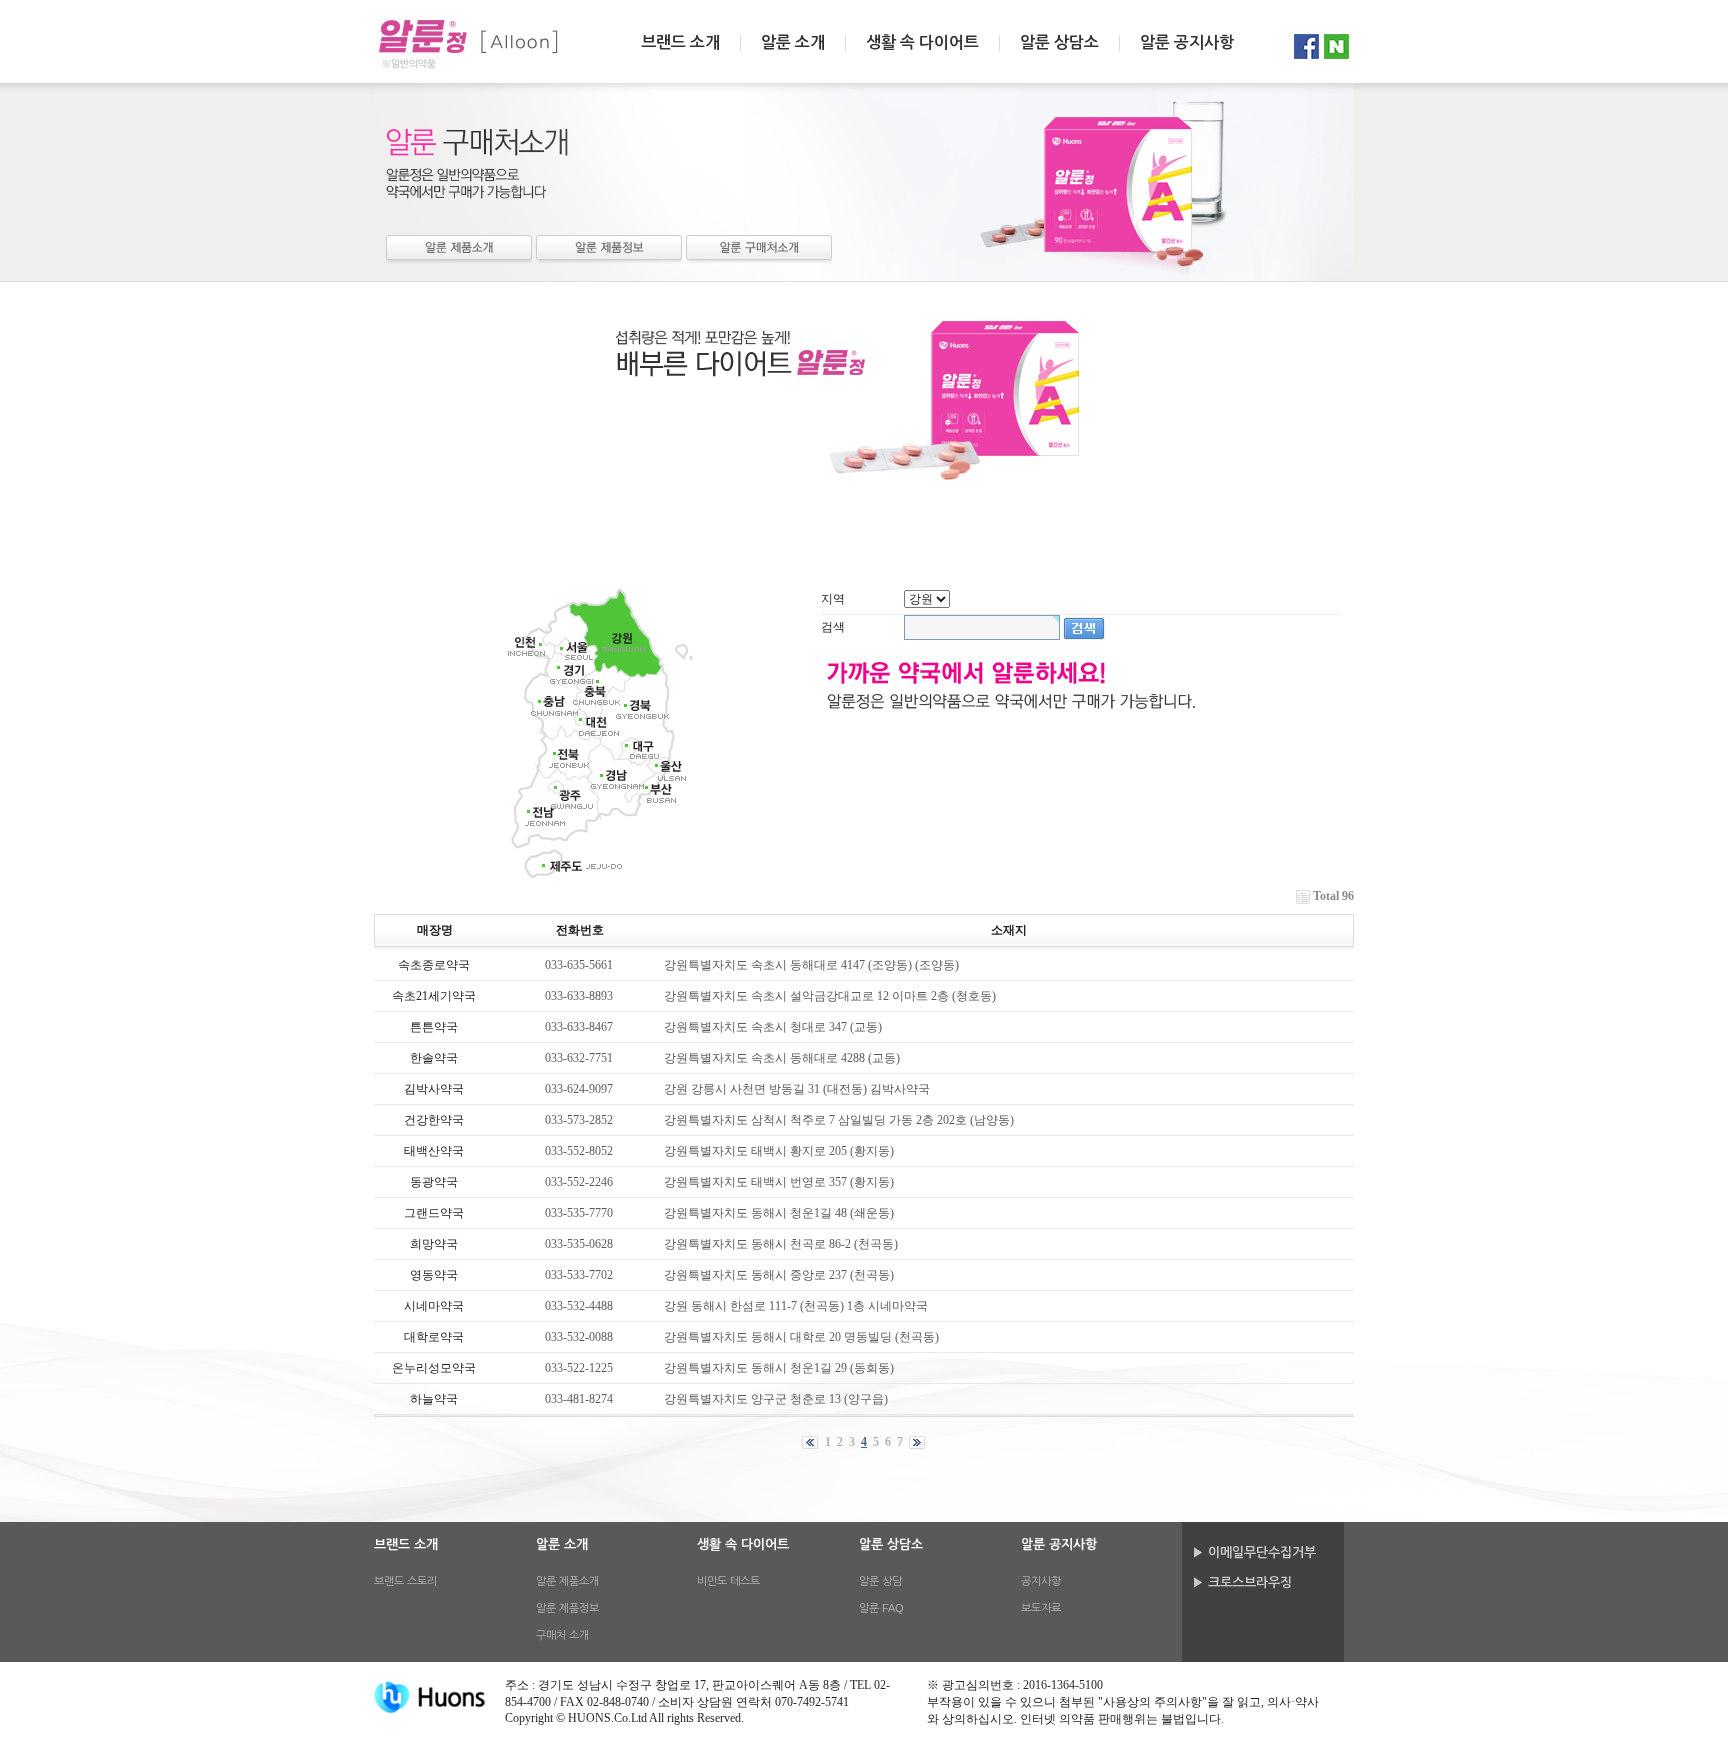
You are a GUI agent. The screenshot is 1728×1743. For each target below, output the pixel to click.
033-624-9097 (579, 1089)
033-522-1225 (579, 1368)
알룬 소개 (793, 43)
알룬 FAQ (881, 1608)
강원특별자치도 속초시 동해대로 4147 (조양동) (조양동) (811, 965)
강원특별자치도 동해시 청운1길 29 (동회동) (779, 1368)
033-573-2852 (579, 1120)
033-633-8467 (579, 1027)
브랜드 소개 (680, 43)
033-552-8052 (579, 1151)
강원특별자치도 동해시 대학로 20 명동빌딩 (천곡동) (801, 1337)
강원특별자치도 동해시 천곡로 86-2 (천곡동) (781, 1244)
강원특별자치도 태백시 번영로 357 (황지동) (779, 1182)
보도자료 (1041, 1608)
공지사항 (1041, 1581)
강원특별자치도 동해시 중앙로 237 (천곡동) (779, 1275)
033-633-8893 (579, 996)
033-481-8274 (579, 1399)
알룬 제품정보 (609, 249)
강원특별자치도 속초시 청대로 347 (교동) (773, 1027)
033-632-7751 (579, 1058)
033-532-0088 (579, 1337)
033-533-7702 (579, 1275)
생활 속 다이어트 (922, 43)
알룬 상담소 (1059, 43)
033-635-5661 (579, 965)
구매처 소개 (759, 249)
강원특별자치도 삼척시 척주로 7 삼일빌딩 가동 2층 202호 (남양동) (839, 1120)
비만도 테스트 (728, 1581)
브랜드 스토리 (405, 1581)
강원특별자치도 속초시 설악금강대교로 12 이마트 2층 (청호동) (830, 996)
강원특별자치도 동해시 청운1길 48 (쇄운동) (779, 1213)
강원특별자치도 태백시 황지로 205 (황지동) (779, 1151)
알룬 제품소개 (459, 249)
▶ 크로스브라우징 (1242, 1582)
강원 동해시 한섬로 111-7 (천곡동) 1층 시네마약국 (796, 1306)
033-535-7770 (579, 1213)
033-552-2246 (579, 1182)
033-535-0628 (579, 1244)
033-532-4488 (579, 1306)
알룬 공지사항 (1187, 43)
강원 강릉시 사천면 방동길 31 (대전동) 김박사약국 (797, 1089)
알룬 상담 (880, 1581)
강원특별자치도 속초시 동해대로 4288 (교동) (782, 1058)
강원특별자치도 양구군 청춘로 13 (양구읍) (776, 1399)
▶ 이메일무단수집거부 (1254, 1552)
